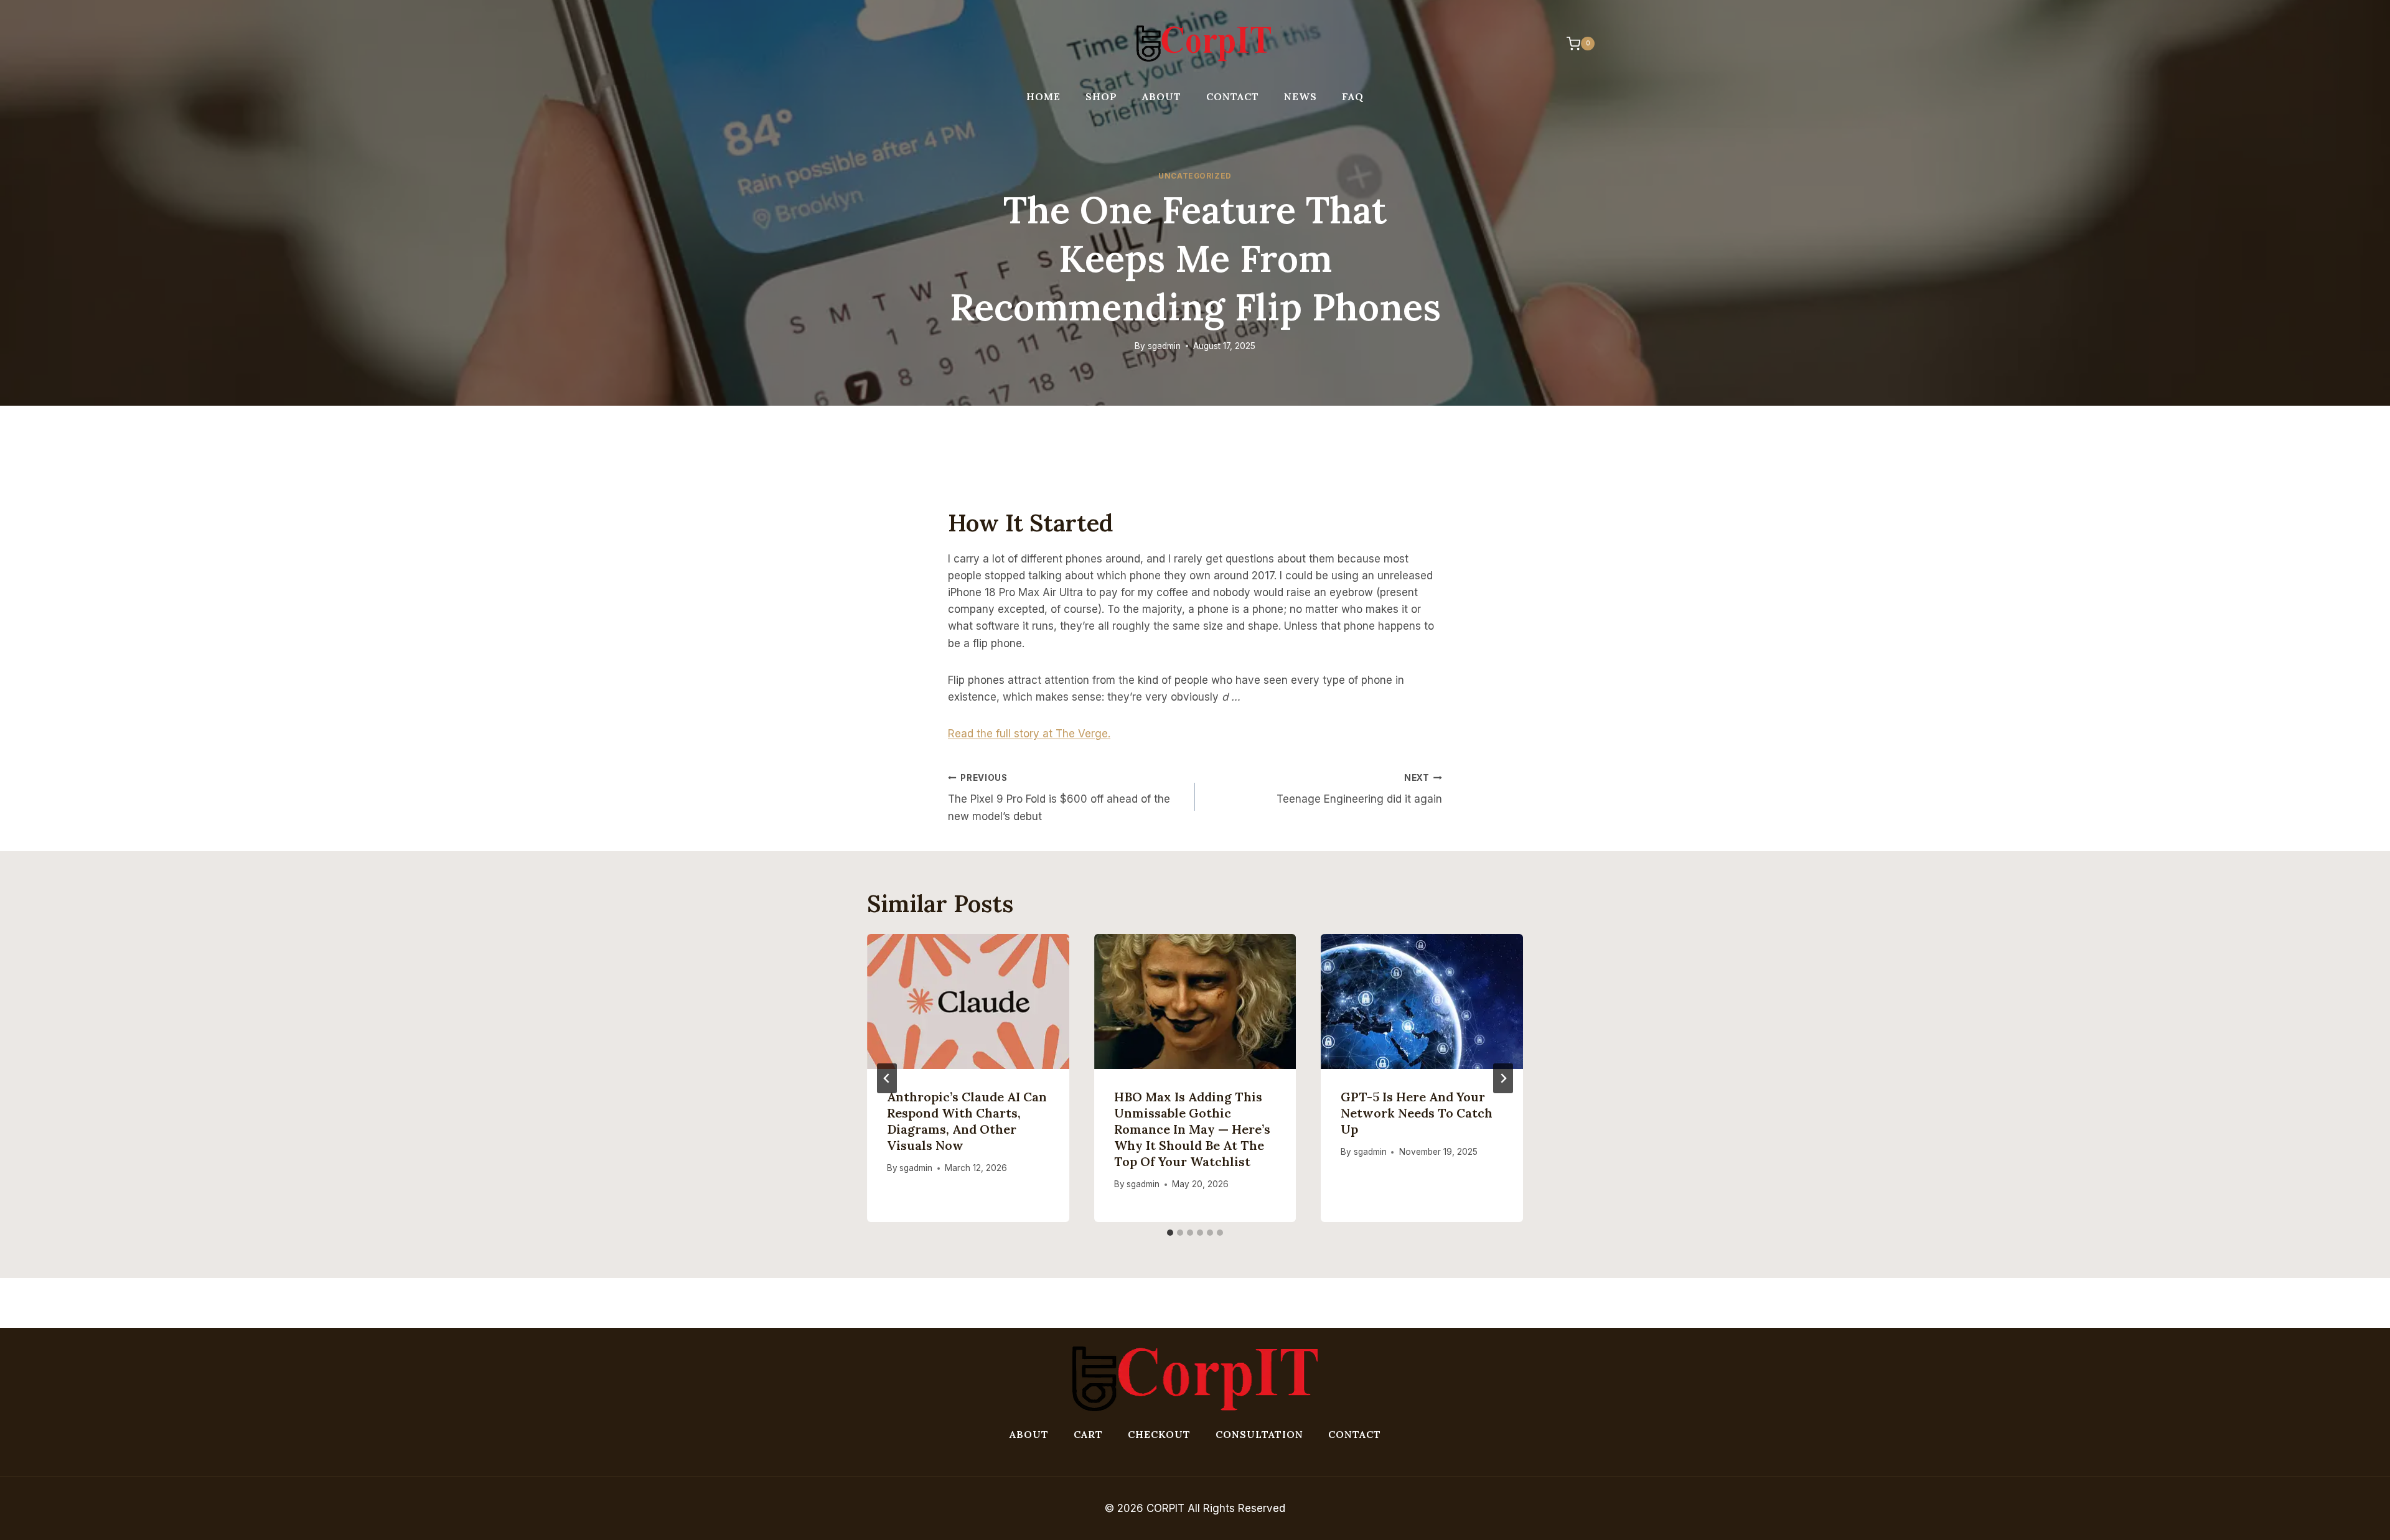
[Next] (1503, 1078)
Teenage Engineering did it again (1359, 789)
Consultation (1259, 1434)
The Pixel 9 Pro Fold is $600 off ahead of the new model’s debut (1059, 798)
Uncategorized (1195, 176)
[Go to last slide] (887, 1078)
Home (1043, 96)
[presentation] (968, 1001)
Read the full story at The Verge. (1029, 734)
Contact (1233, 96)
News (1300, 96)
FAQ (1353, 96)
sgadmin (1164, 346)
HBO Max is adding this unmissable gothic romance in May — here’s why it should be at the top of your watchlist (1192, 1129)
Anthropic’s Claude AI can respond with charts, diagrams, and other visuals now (967, 1121)
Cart (1088, 1434)
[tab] (1170, 1233)
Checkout (1159, 1434)
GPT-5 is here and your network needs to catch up (1417, 1113)
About (1162, 96)
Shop (1101, 96)
